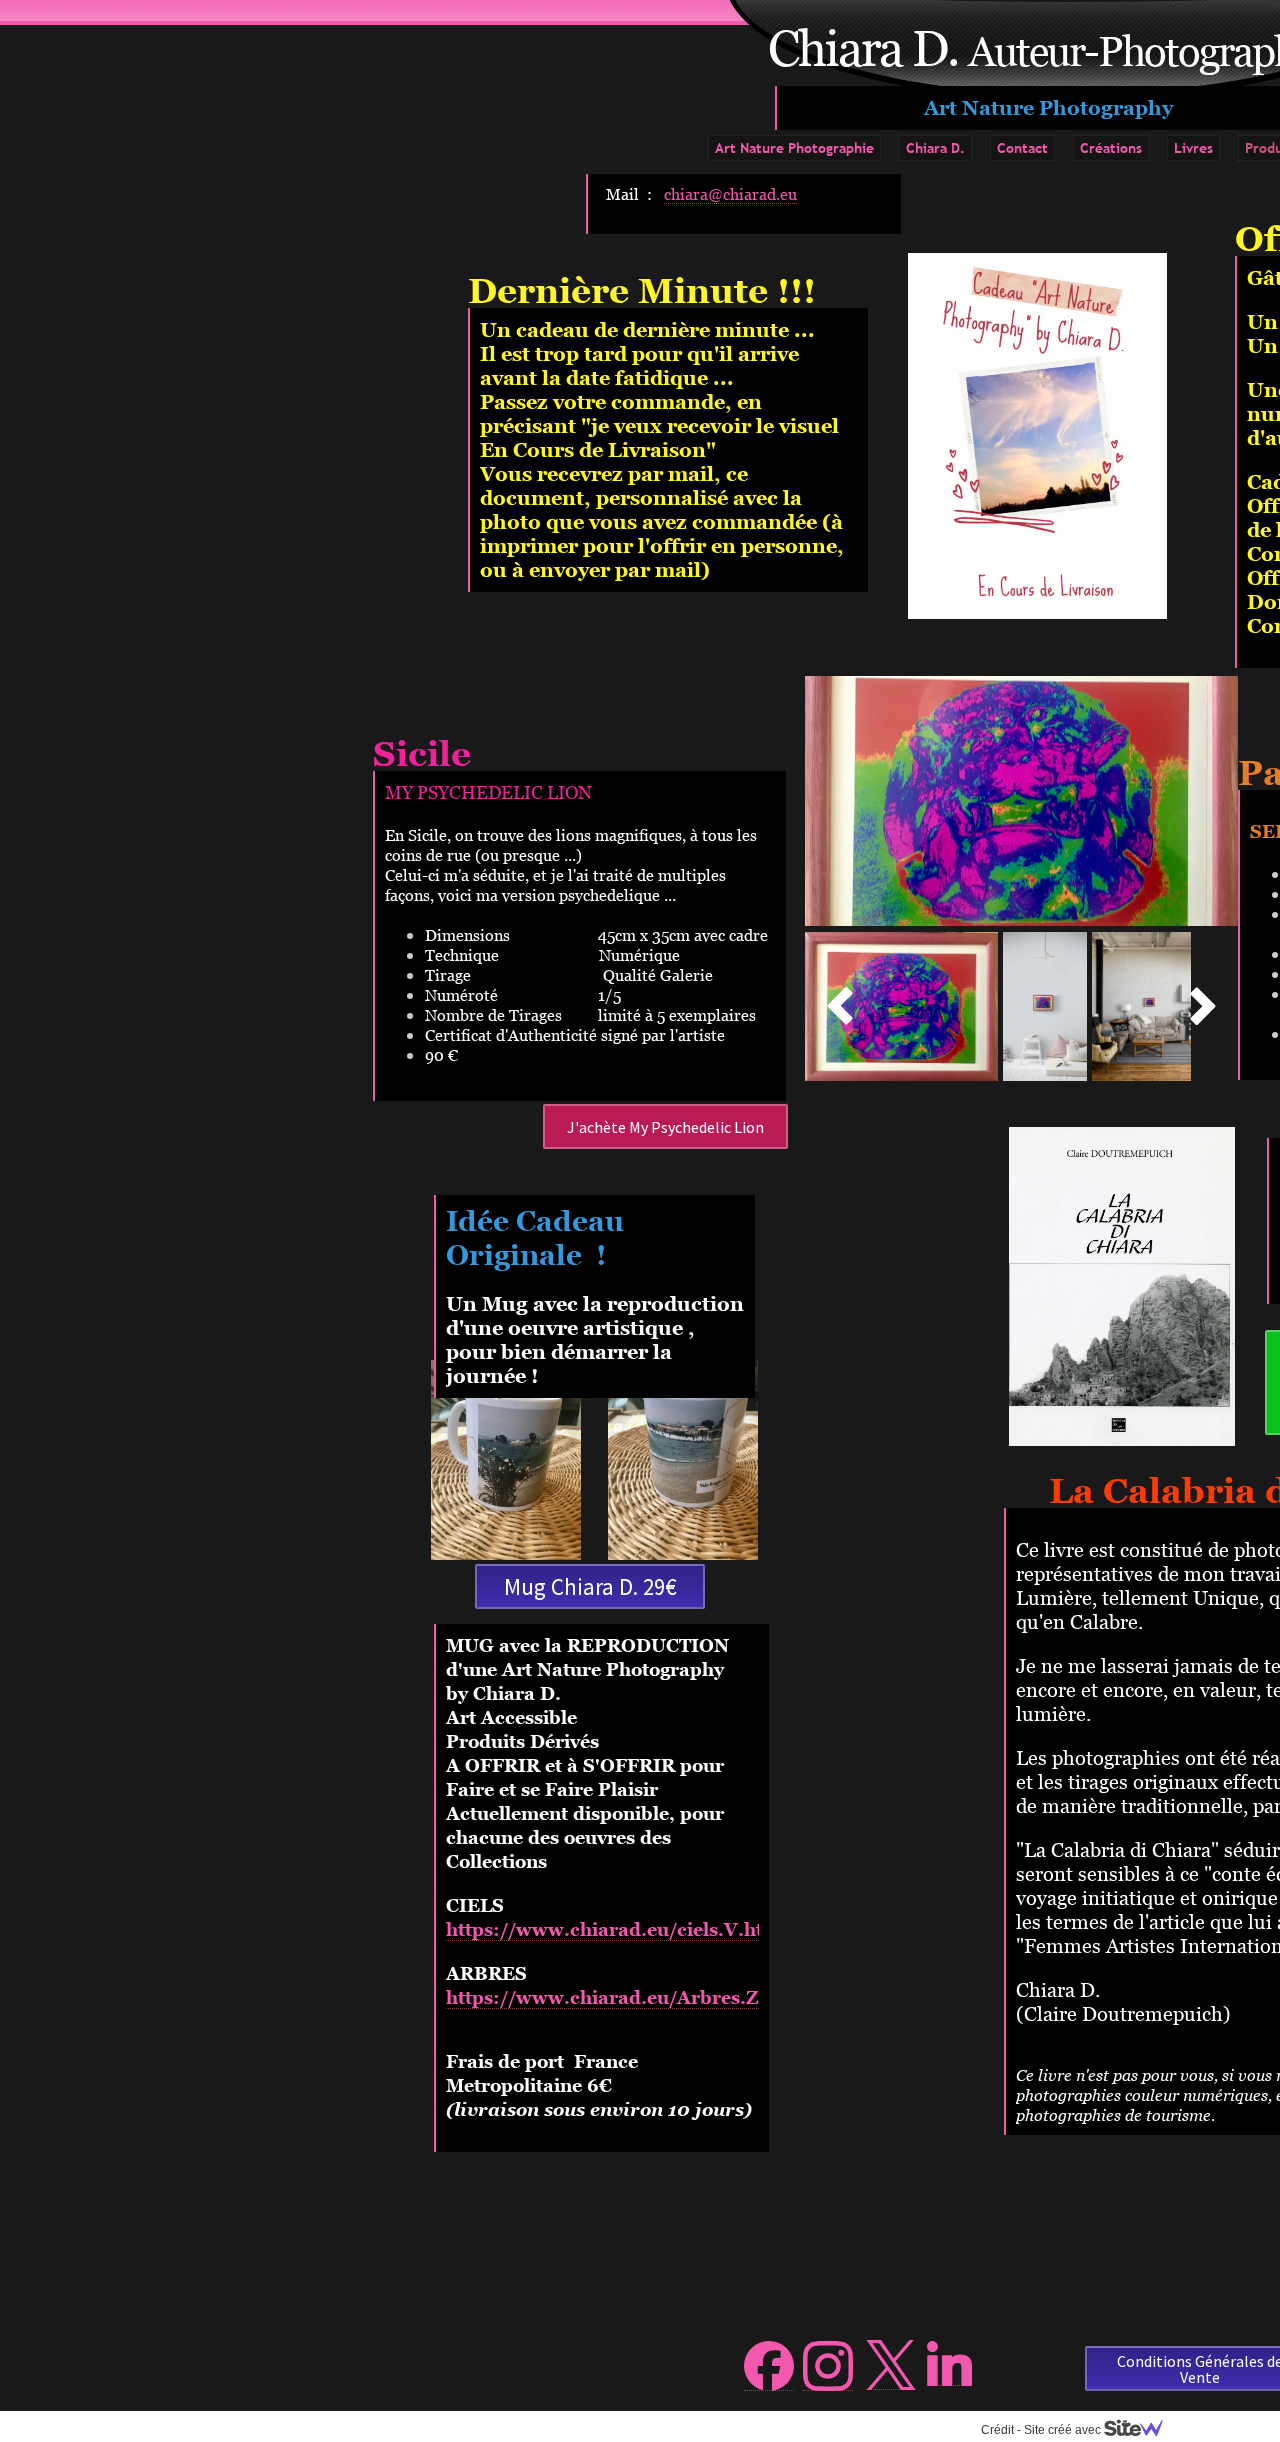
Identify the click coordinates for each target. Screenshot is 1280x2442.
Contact (1022, 148)
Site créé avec (1064, 2430)
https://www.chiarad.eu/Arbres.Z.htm (623, 1997)
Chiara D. (935, 148)
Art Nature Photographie (794, 148)
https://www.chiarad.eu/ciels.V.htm (613, 1929)
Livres (1193, 148)
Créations (1111, 148)
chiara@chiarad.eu (730, 194)
